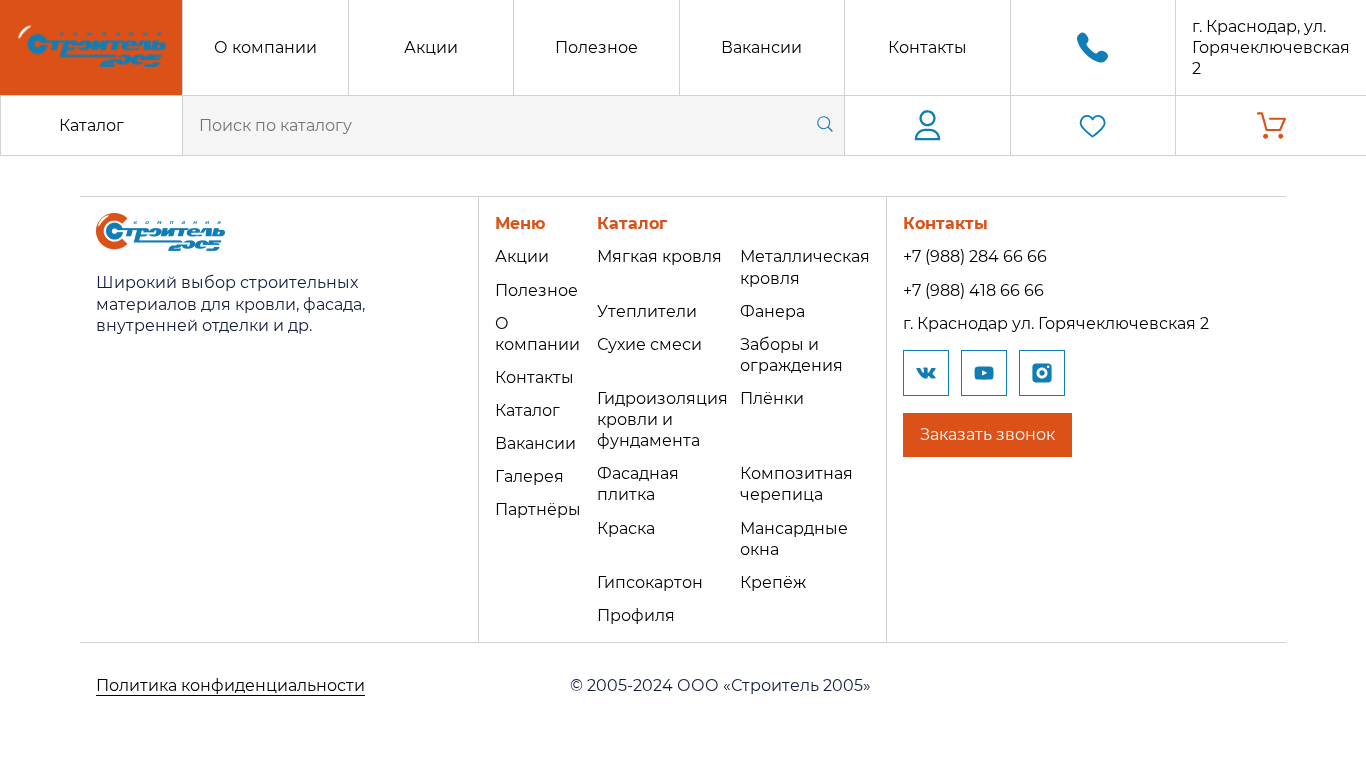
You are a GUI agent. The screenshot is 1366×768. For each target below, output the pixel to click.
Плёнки (772, 398)
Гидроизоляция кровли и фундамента (662, 419)
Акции (431, 47)
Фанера (772, 311)
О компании (265, 47)
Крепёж (773, 582)
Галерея (529, 476)
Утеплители (647, 311)
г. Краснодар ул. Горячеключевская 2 (1056, 323)
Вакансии (761, 47)
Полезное (596, 47)
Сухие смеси (649, 344)
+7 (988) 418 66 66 (973, 290)
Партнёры (538, 509)
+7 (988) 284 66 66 (975, 256)
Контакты (927, 47)
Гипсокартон (650, 582)
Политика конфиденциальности (230, 685)
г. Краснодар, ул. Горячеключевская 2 (1271, 47)
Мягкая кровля (659, 256)
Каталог (91, 125)
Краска (626, 528)
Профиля (636, 615)
